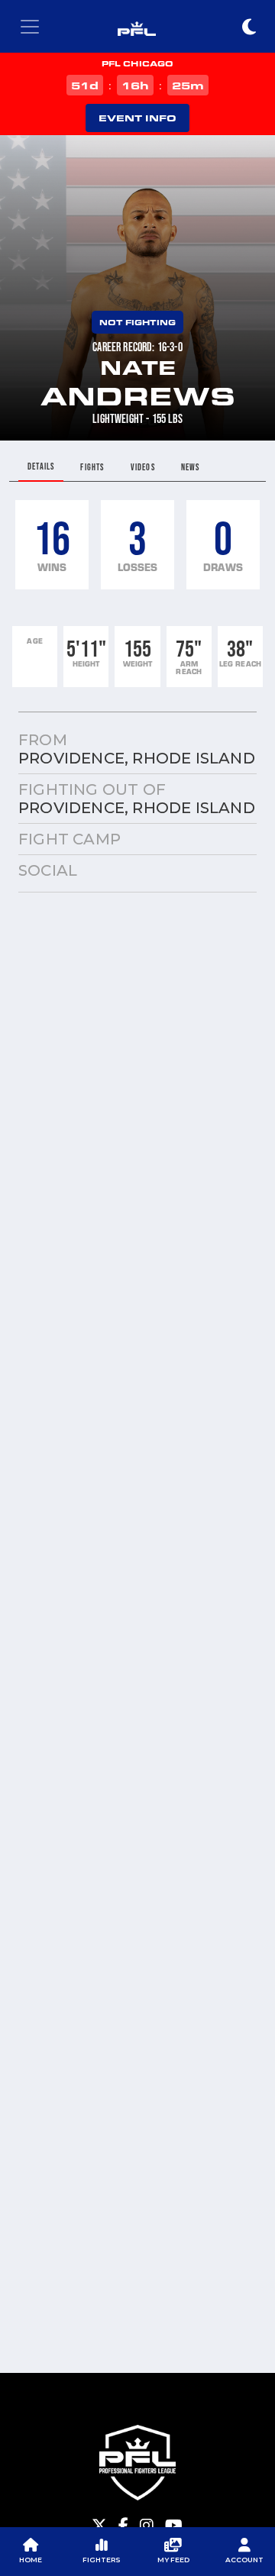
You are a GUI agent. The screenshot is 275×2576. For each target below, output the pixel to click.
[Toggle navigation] (30, 27)
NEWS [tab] (191, 467)
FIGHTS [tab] (92, 467)
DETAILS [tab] (41, 466)
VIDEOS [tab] (143, 467)
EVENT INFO (137, 118)
